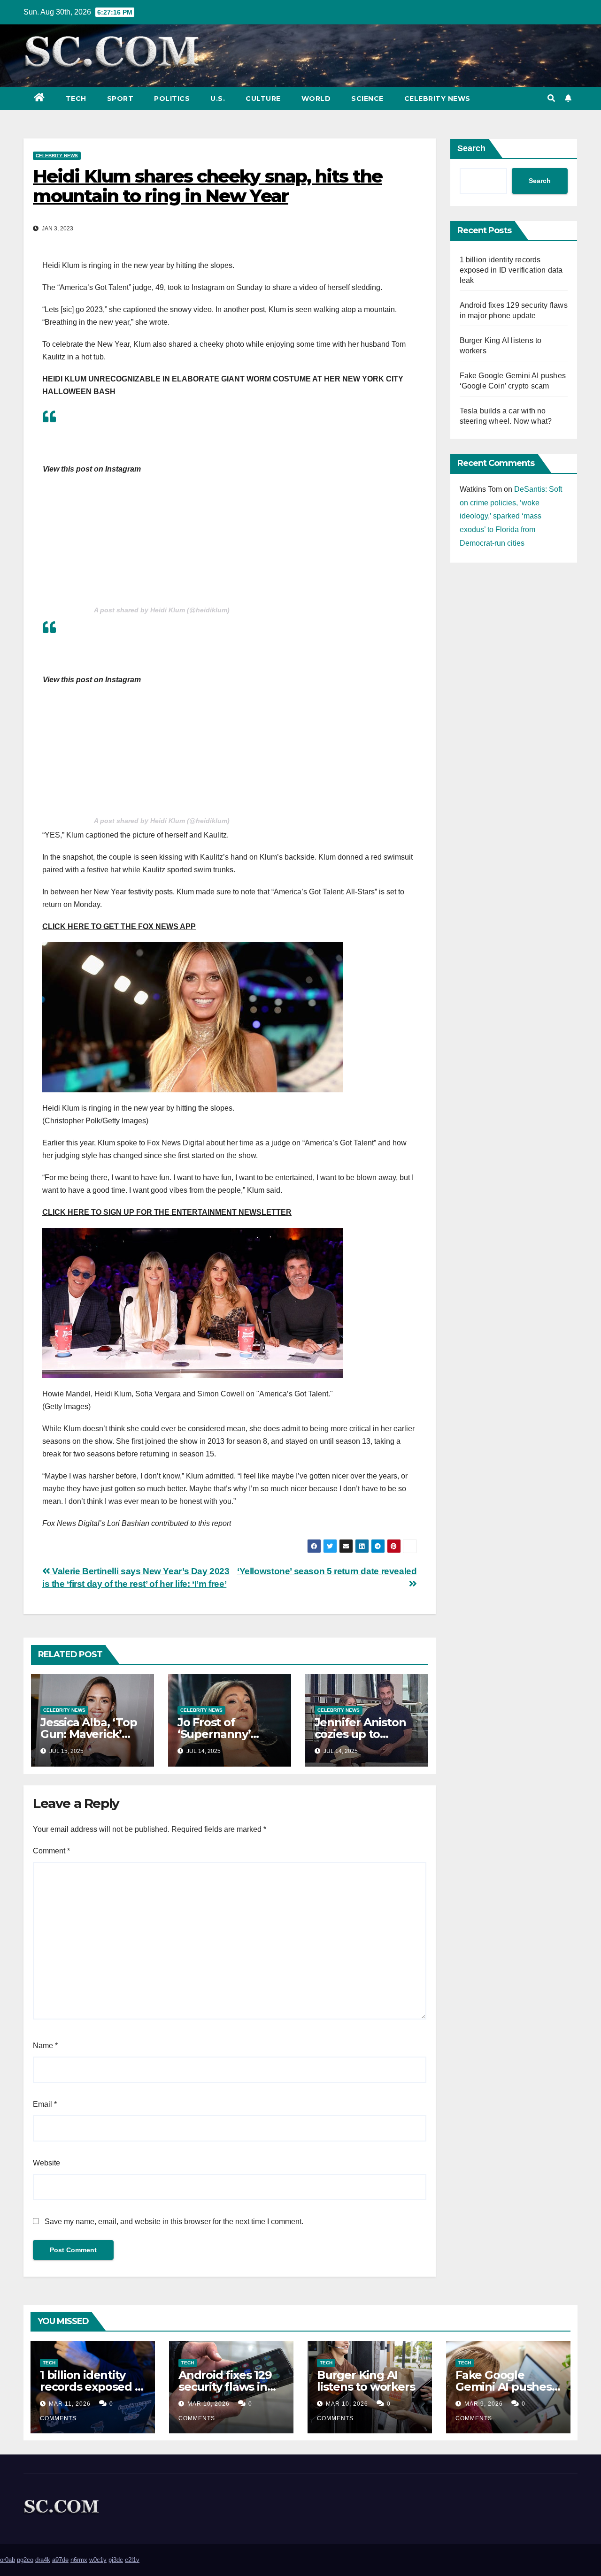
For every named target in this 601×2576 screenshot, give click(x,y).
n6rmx (79, 2560)
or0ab (8, 2560)
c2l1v (132, 2560)
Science (367, 99)
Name (45, 2046)
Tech (76, 99)
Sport (120, 99)
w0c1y (98, 2560)
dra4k (43, 2560)
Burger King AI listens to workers (366, 2381)
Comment (51, 1851)
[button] (551, 98)
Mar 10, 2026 (208, 2404)
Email (45, 2104)
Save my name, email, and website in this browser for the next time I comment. (174, 2222)
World (316, 99)
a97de (60, 2560)
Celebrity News (437, 99)
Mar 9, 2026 (484, 2404)
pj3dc (116, 2560)
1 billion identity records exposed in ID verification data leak (511, 270)
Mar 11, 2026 (70, 2404)
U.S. (218, 99)
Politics (172, 99)
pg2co (25, 2560)
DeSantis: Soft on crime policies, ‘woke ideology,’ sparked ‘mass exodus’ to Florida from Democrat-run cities (511, 516)
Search (471, 148)
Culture (263, 99)
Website (46, 2163)
